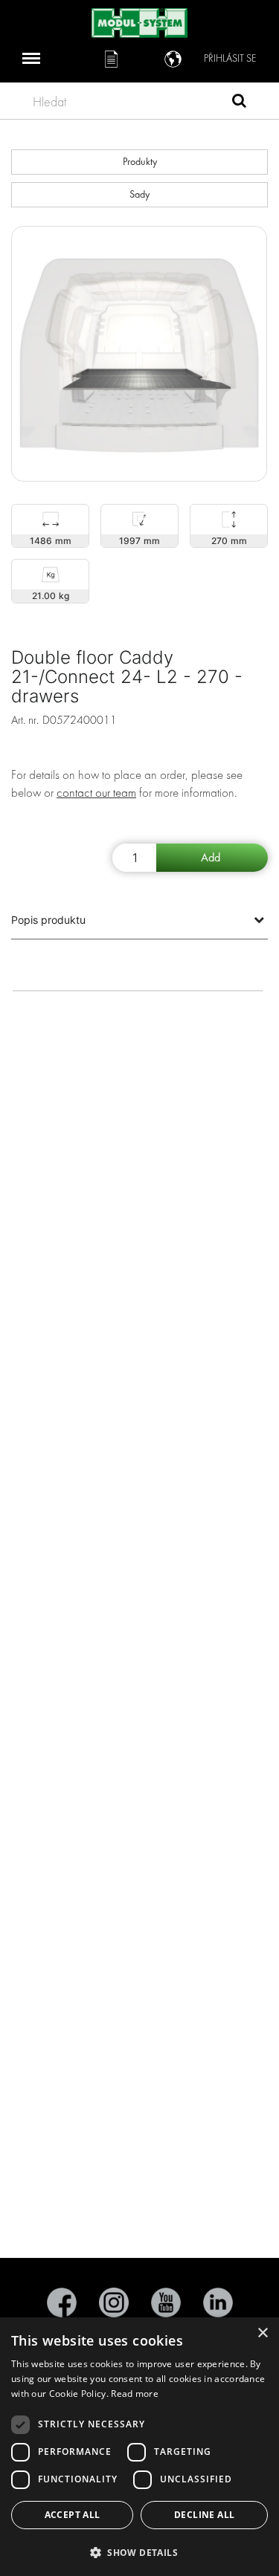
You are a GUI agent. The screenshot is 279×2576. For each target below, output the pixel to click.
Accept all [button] (73, 2515)
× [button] (262, 2333)
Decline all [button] (204, 2515)
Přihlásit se (230, 58)
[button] (139, 2552)
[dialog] (139, 2447)
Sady (139, 194)
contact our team (96, 793)
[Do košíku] (212, 858)
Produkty (140, 162)
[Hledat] (239, 103)
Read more (135, 2394)
